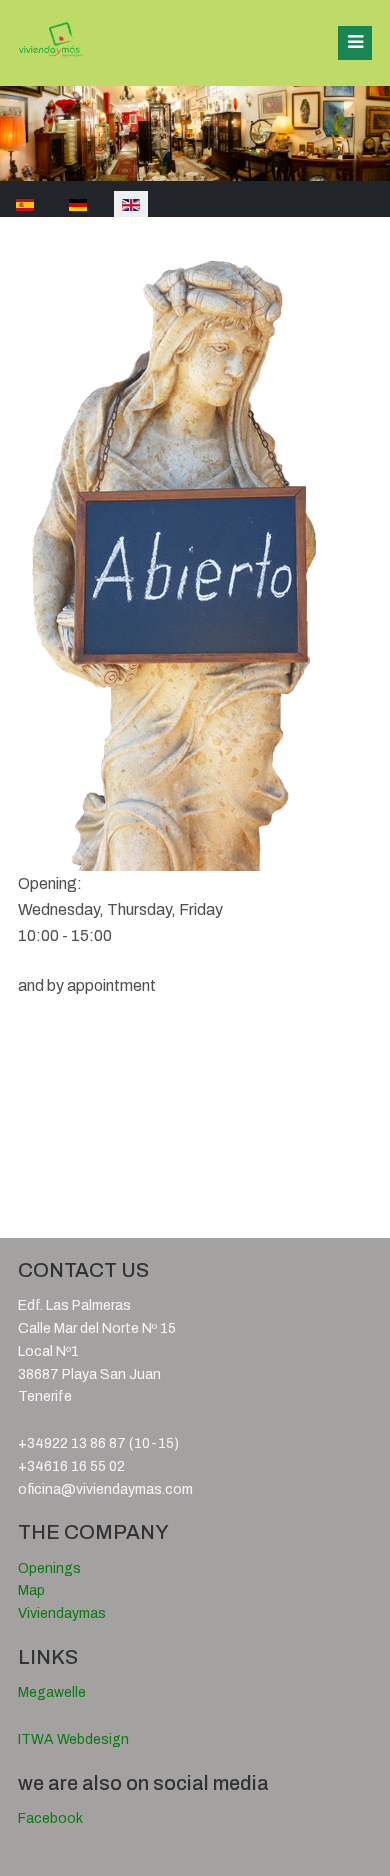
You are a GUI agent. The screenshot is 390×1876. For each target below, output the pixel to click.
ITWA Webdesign (73, 1739)
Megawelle (52, 1692)
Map (31, 1590)
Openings (49, 1568)
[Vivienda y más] (50, 41)
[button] (355, 43)
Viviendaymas (62, 1613)
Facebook (50, 1818)
